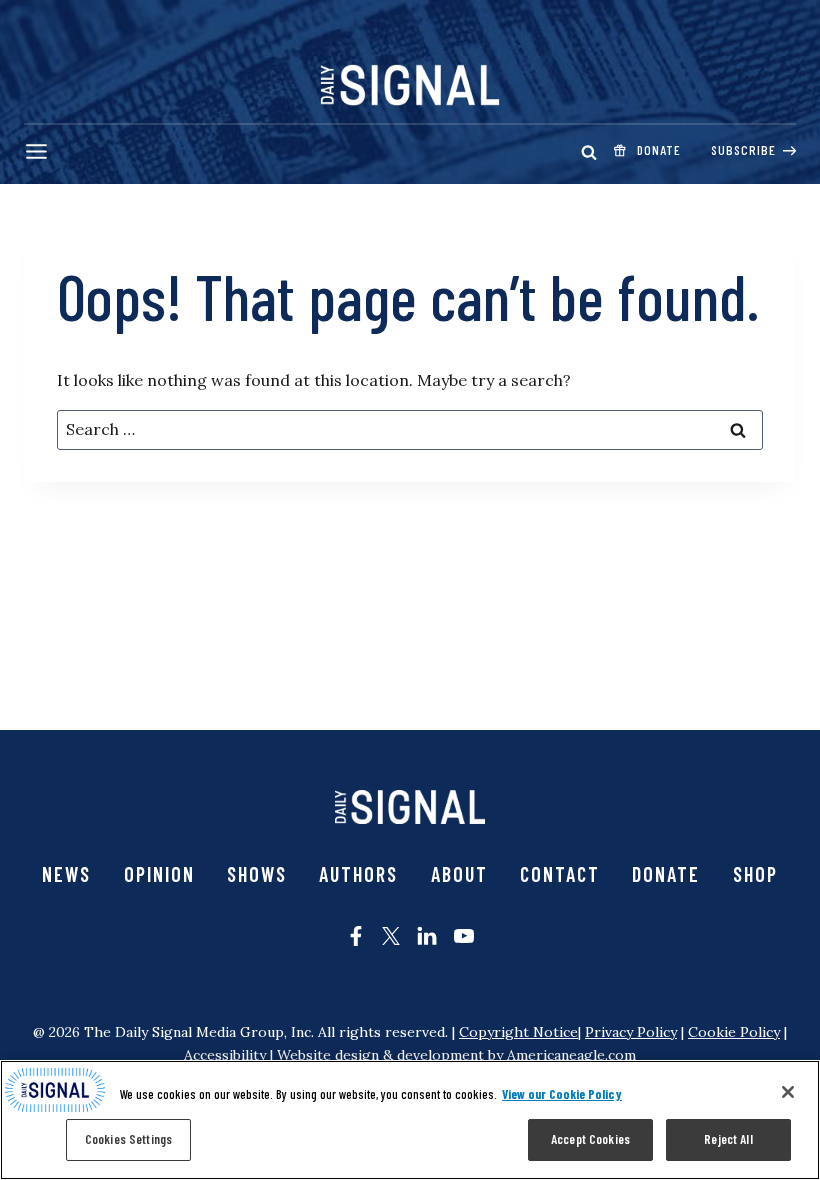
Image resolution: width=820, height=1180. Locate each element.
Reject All (728, 1139)
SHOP (755, 874)
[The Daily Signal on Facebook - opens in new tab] (356, 936)
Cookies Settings (128, 1139)
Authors (358, 874)
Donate (666, 874)
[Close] (788, 1092)
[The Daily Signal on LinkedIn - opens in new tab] (427, 936)
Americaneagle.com (571, 1055)
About (459, 874)
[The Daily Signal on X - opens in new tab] (391, 936)
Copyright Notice (518, 1032)
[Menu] (36, 151)
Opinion (159, 874)
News (66, 874)
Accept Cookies (590, 1139)
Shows (257, 874)
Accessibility (225, 1055)
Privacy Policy (631, 1032)
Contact (560, 874)
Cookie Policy (734, 1032)
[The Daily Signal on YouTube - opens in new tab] (464, 936)
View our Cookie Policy (562, 1094)
